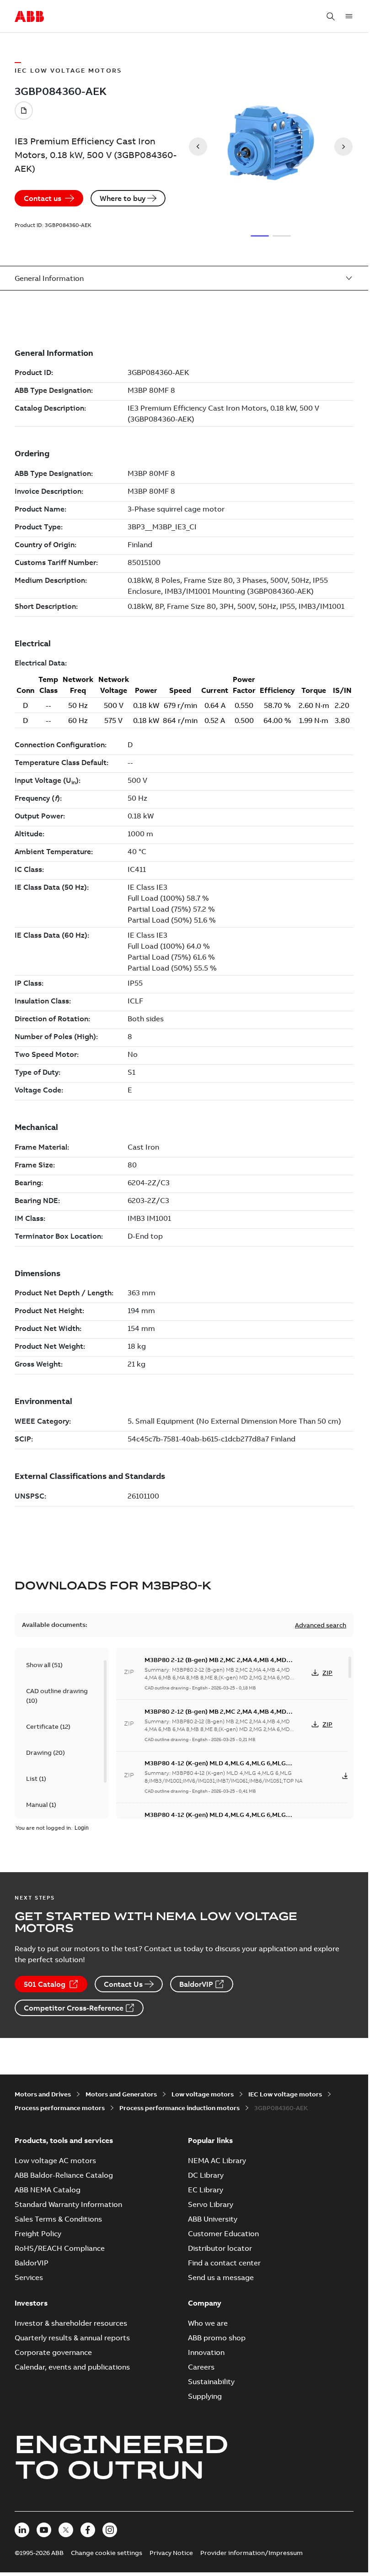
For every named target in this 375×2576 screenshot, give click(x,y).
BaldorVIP (196, 1984)
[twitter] (66, 2530)
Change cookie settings (107, 2553)
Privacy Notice (171, 2553)
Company (205, 2303)
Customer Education (223, 2233)
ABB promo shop (217, 2338)
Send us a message (221, 2277)
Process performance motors (60, 2108)
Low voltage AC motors (55, 2160)
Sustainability (211, 2381)
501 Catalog (45, 1984)
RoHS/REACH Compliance (60, 2248)
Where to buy (123, 198)
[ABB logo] (29, 17)
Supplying (205, 2396)
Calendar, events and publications (72, 2367)
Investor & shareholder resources (71, 2323)
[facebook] (88, 2530)
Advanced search (321, 1625)
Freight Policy (38, 2233)
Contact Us (123, 1984)
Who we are (208, 2323)
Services (29, 2277)
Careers (201, 2367)
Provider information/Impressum (252, 2553)
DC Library (206, 2175)
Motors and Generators (121, 2094)
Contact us (43, 198)
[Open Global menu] (349, 16)
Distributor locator (220, 2248)
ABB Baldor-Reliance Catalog (64, 2175)
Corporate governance (53, 2352)
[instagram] (110, 2530)
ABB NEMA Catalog (48, 2190)
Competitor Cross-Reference (74, 2008)
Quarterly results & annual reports (72, 2338)
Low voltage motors (203, 2094)
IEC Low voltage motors (285, 2094)
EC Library (206, 2190)
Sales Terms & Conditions (58, 2219)
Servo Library (211, 2204)
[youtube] (44, 2530)
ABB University (213, 2219)
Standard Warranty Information (68, 2204)
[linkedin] (22, 2530)
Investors (31, 2303)
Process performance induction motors (179, 2108)
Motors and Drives (43, 2094)
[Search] (331, 16)
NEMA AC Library (217, 2160)
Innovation (206, 2352)
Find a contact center (224, 2263)
